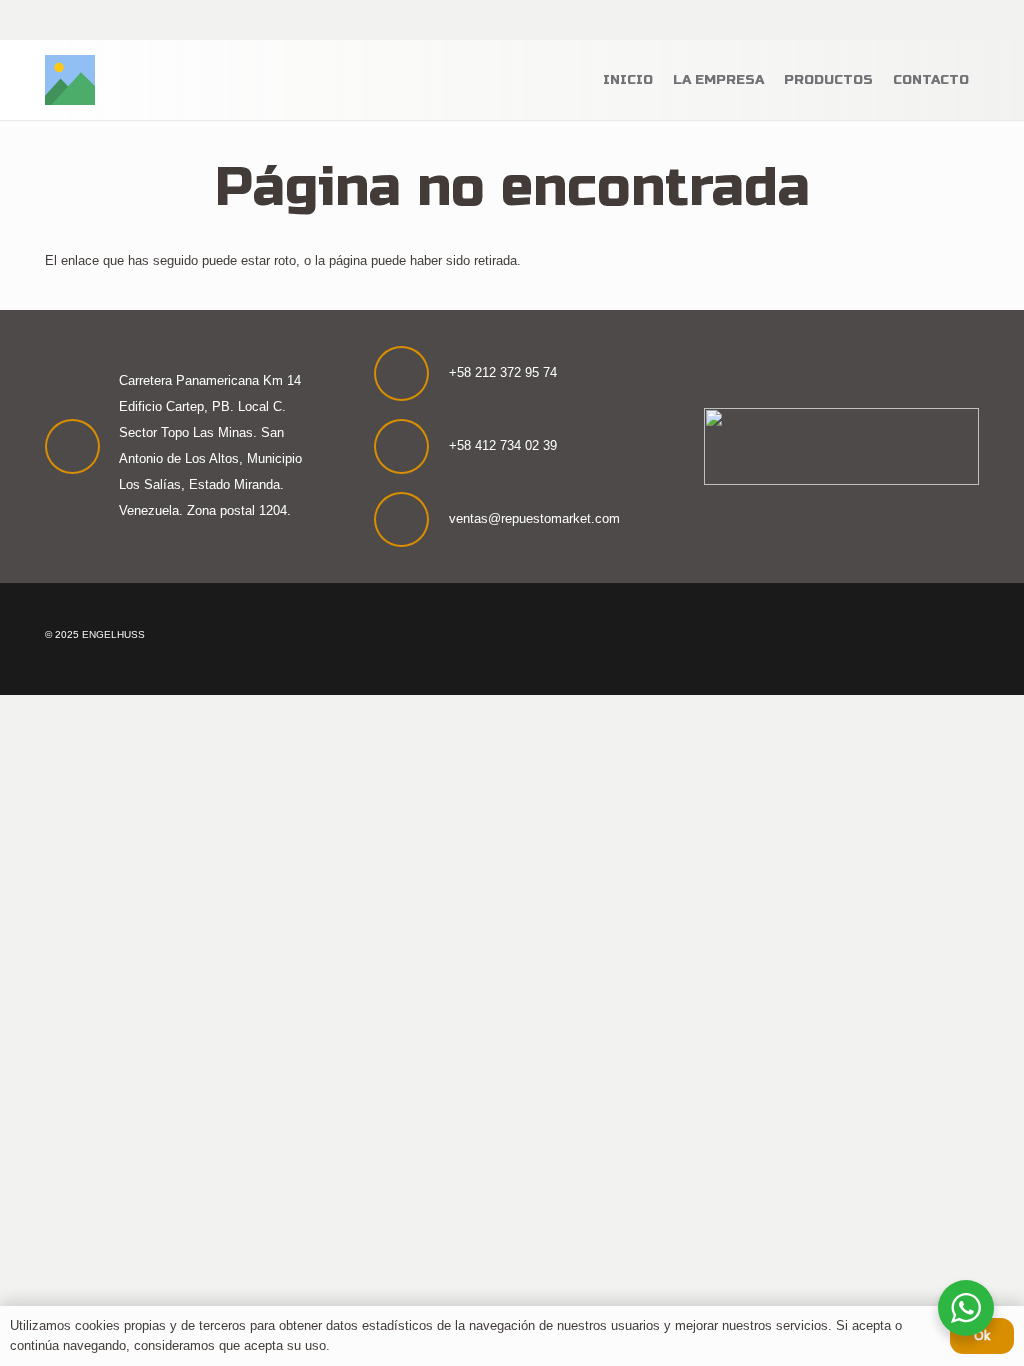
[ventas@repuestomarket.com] (411, 519)
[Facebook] (859, 20)
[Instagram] (885, 20)
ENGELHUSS (113, 634)
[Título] (70, 80)
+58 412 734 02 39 (503, 445)
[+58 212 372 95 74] (411, 373)
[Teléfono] (939, 20)
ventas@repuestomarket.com (534, 518)
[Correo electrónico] (965, 20)
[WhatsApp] (912, 20)
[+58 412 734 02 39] (411, 446)
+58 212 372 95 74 (503, 372)
